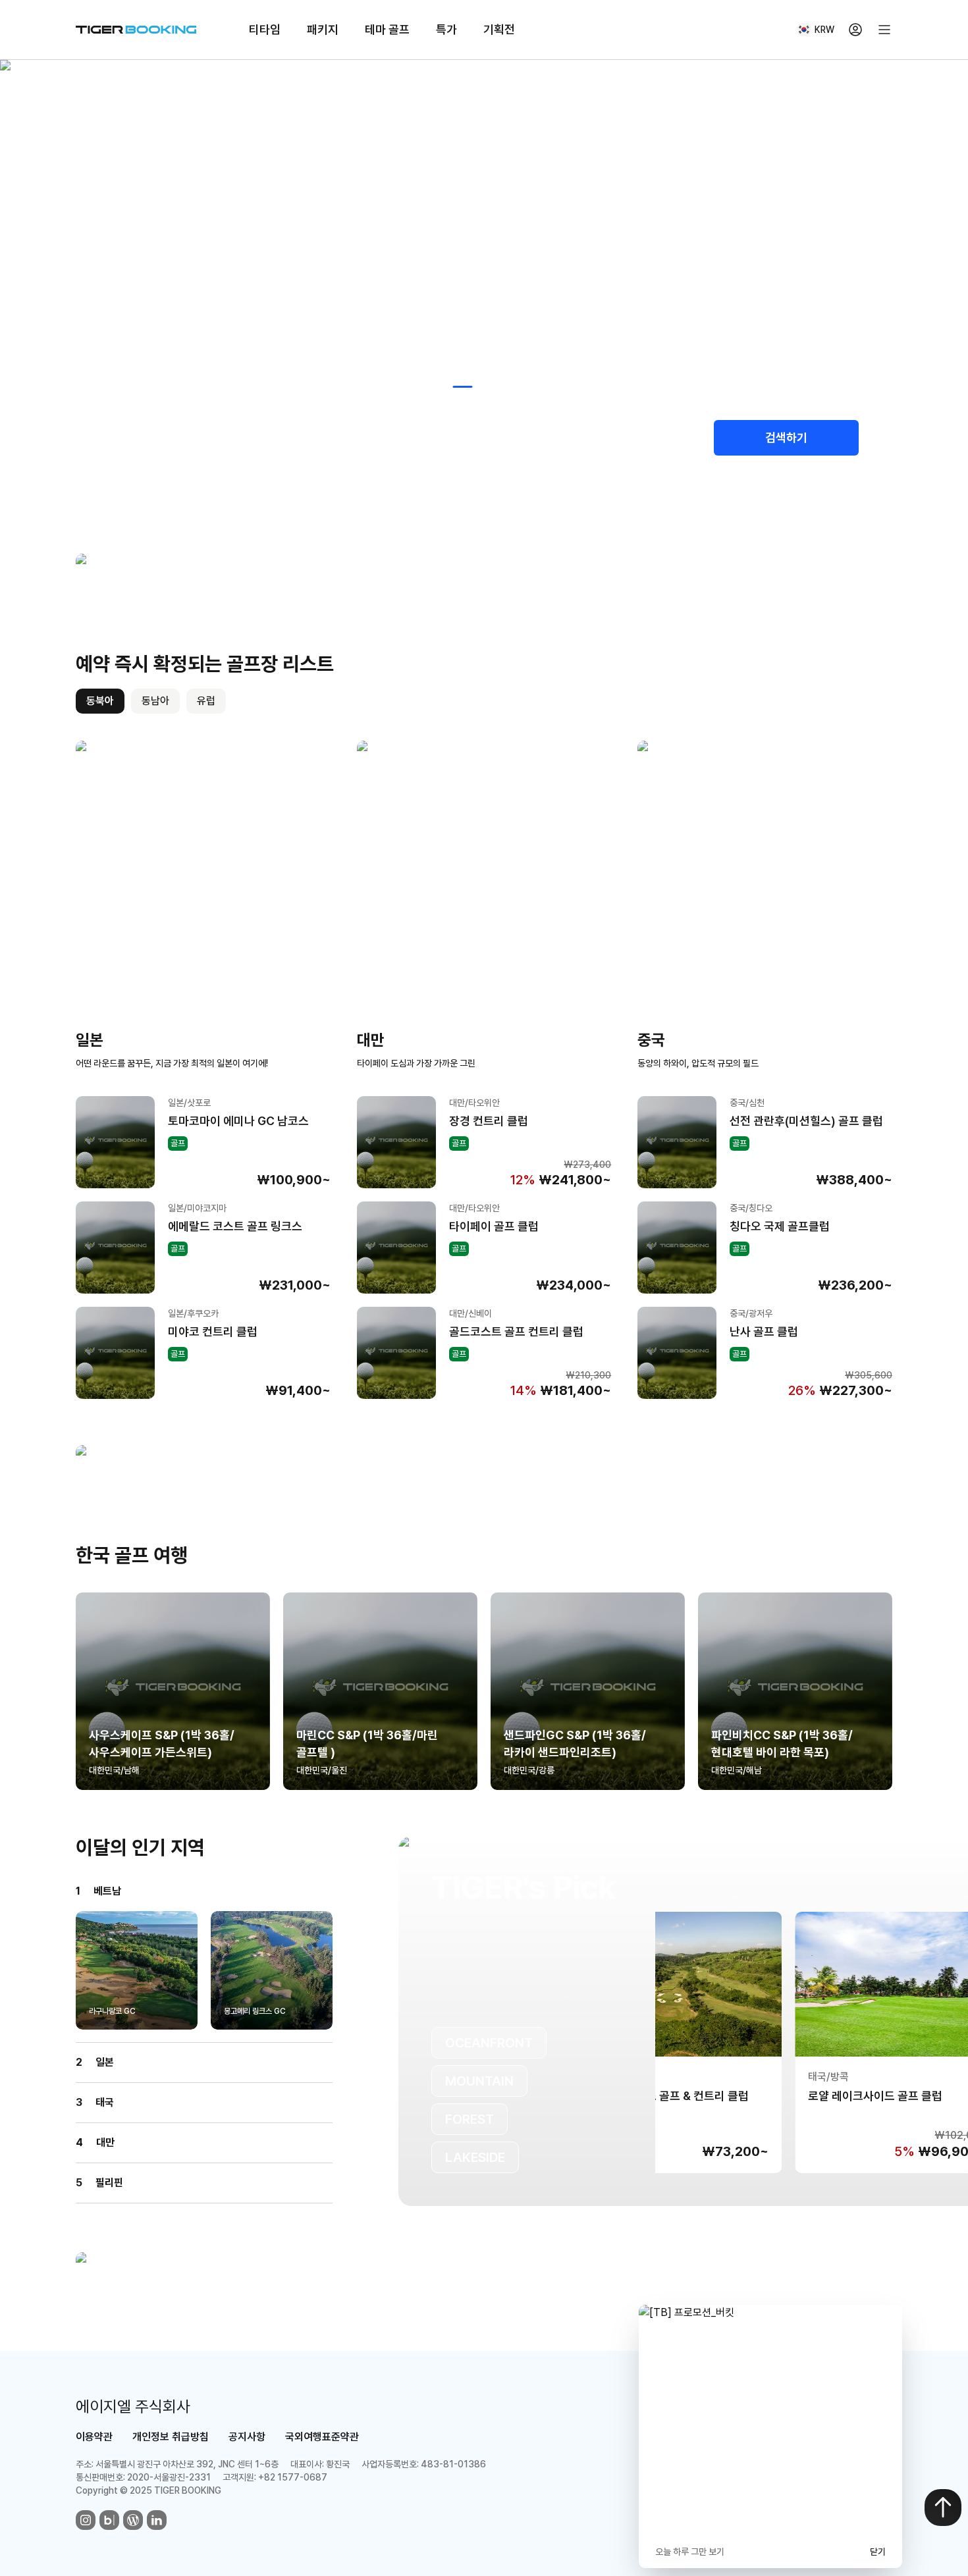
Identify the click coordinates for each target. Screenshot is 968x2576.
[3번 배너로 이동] (489, 387)
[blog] (109, 2520)
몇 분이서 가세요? (599, 426)
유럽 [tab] (206, 701)
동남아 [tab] (155, 701)
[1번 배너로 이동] (437, 387)
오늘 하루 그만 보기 (690, 2552)
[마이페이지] (855, 30)
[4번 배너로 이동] (516, 387)
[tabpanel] (484, 1070)
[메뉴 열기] (884, 30)
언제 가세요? (361, 426)
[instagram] (86, 2520)
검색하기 (786, 437)
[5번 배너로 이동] (537, 387)
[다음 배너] (954, 245)
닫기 (878, 2552)
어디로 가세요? (134, 426)
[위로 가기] (943, 2508)
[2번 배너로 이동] (463, 387)
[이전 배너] (14, 245)
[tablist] (151, 701)
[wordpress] (133, 2520)
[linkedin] (157, 2520)
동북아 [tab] (100, 701)
